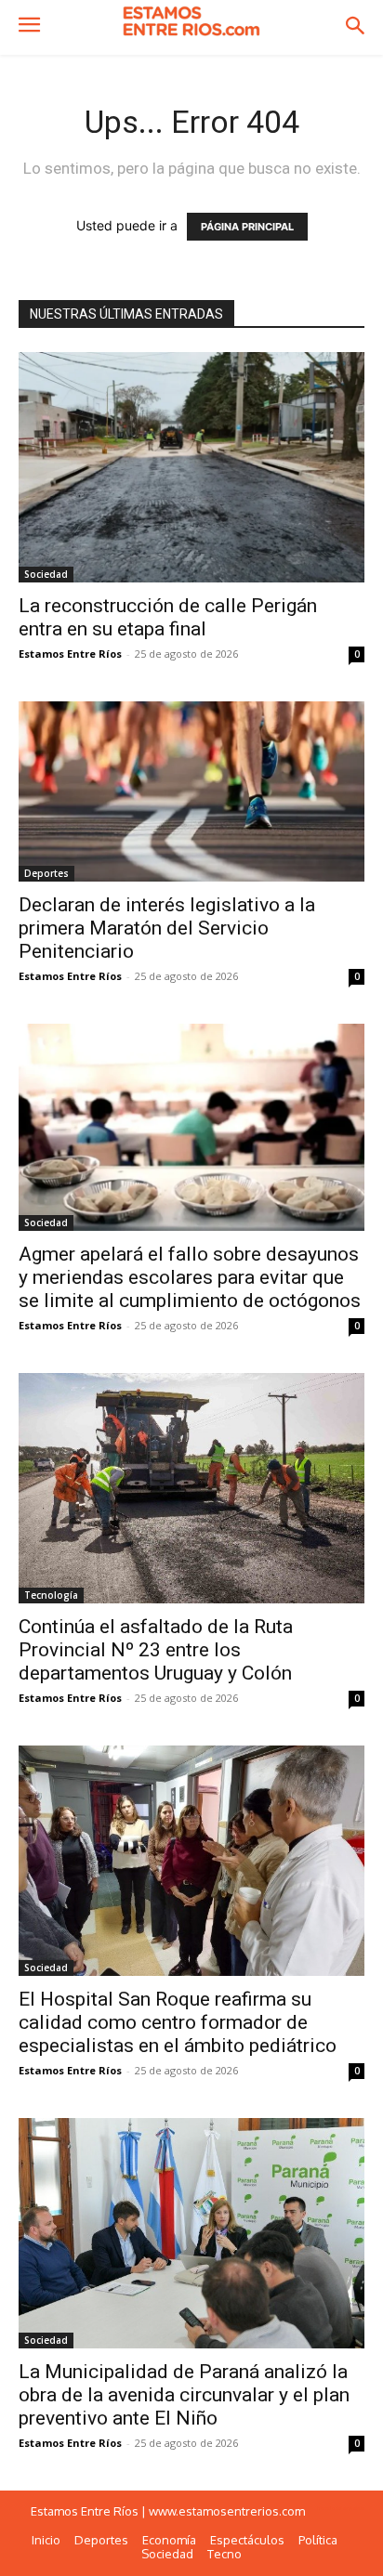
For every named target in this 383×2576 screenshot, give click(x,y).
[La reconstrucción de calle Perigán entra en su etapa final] (191, 467)
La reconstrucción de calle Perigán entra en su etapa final (168, 617)
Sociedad (46, 574)
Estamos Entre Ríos (70, 654)
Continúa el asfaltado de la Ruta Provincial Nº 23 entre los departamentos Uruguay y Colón (156, 1650)
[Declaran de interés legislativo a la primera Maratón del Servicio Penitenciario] (191, 791)
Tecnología (51, 1595)
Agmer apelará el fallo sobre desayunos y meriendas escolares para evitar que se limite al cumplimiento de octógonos (190, 1277)
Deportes (46, 873)
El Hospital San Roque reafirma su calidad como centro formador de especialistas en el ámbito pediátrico (178, 2022)
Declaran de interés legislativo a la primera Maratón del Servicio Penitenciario (167, 928)
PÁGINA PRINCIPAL (247, 227)
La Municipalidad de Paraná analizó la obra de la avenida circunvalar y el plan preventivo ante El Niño (184, 2395)
